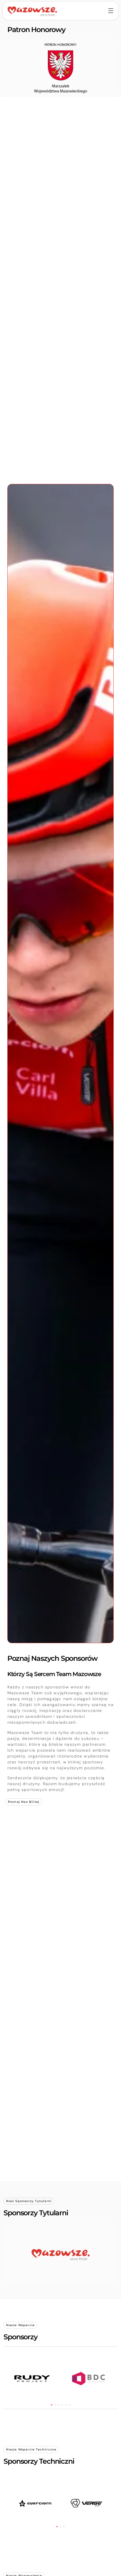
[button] (52, 2405)
